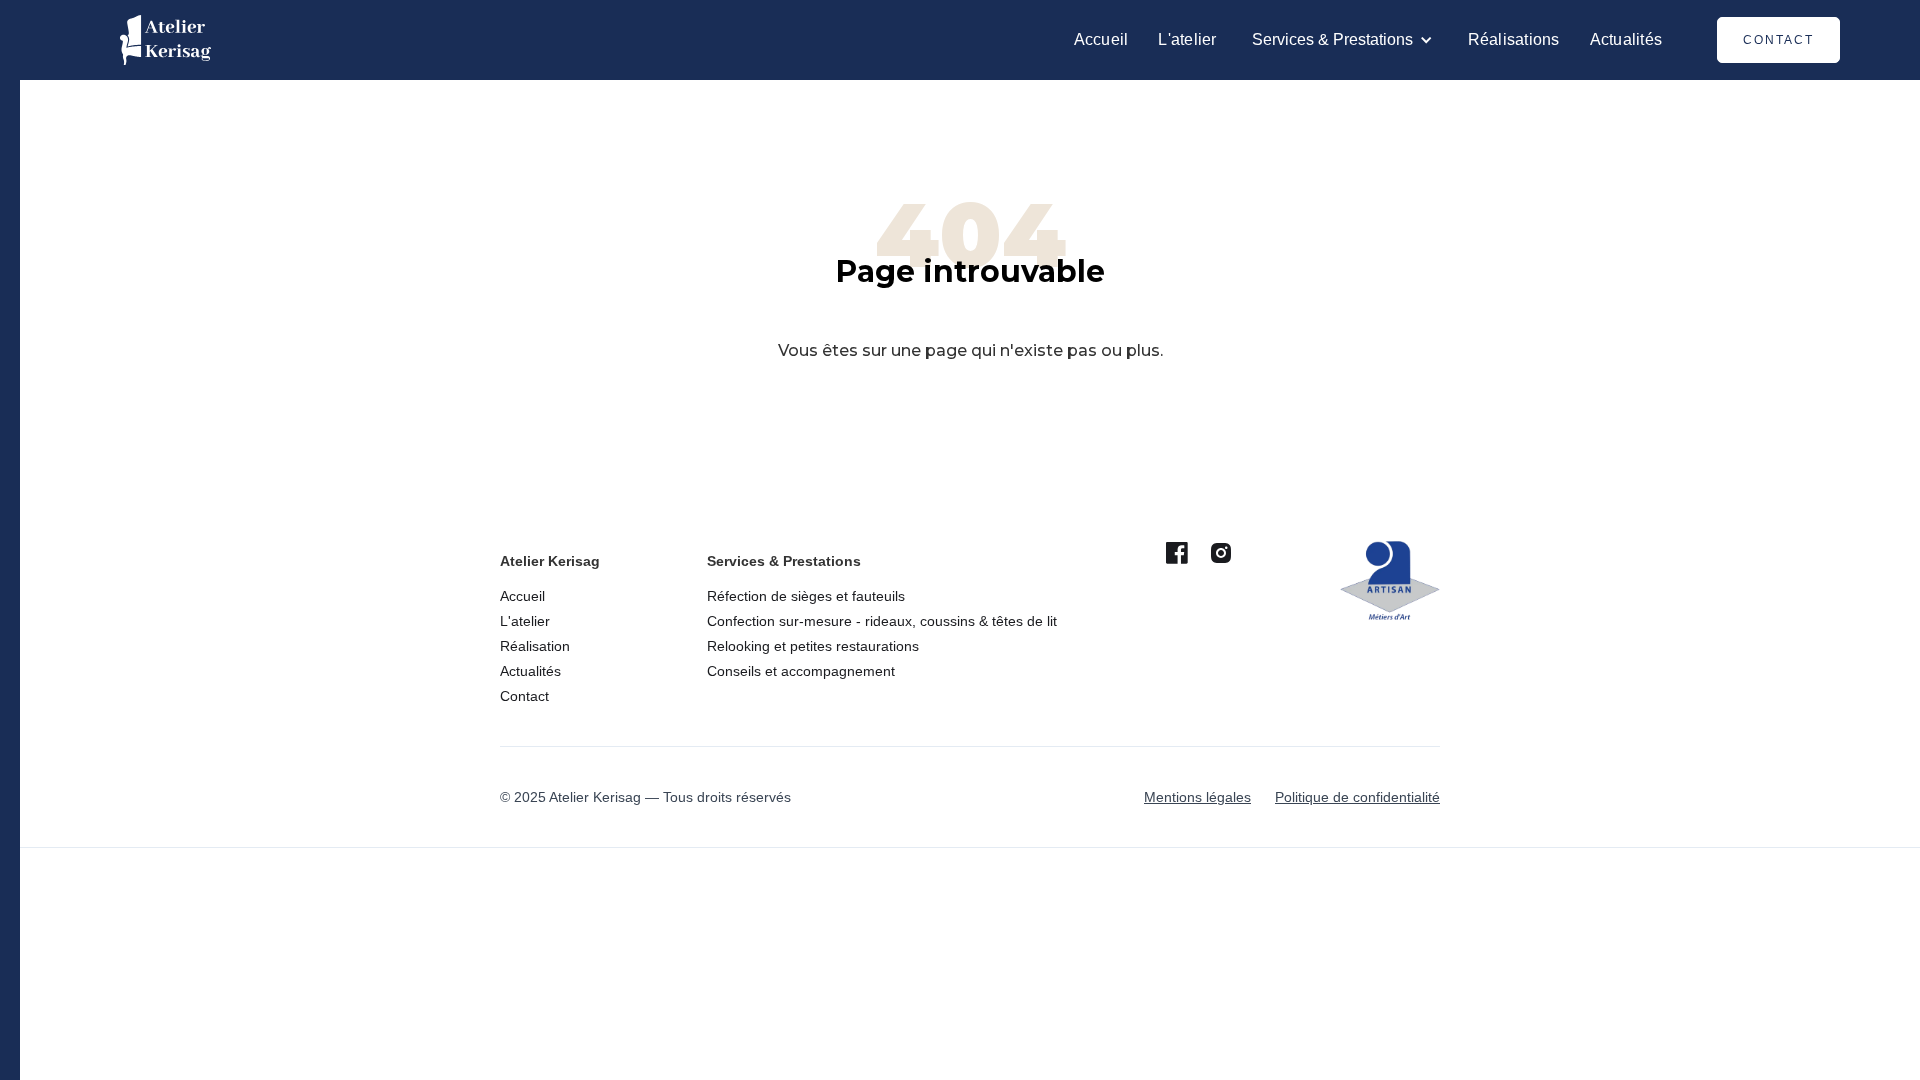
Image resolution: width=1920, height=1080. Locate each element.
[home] (165, 40)
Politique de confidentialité (1357, 797)
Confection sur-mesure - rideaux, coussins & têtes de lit (882, 621)
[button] (1342, 40)
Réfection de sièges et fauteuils (806, 596)
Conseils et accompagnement (801, 671)
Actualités (1626, 39)
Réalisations (1514, 39)
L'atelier (1187, 39)
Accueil (1101, 39)
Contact (1778, 40)
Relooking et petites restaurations (813, 646)
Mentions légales (1197, 797)
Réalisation (535, 646)
